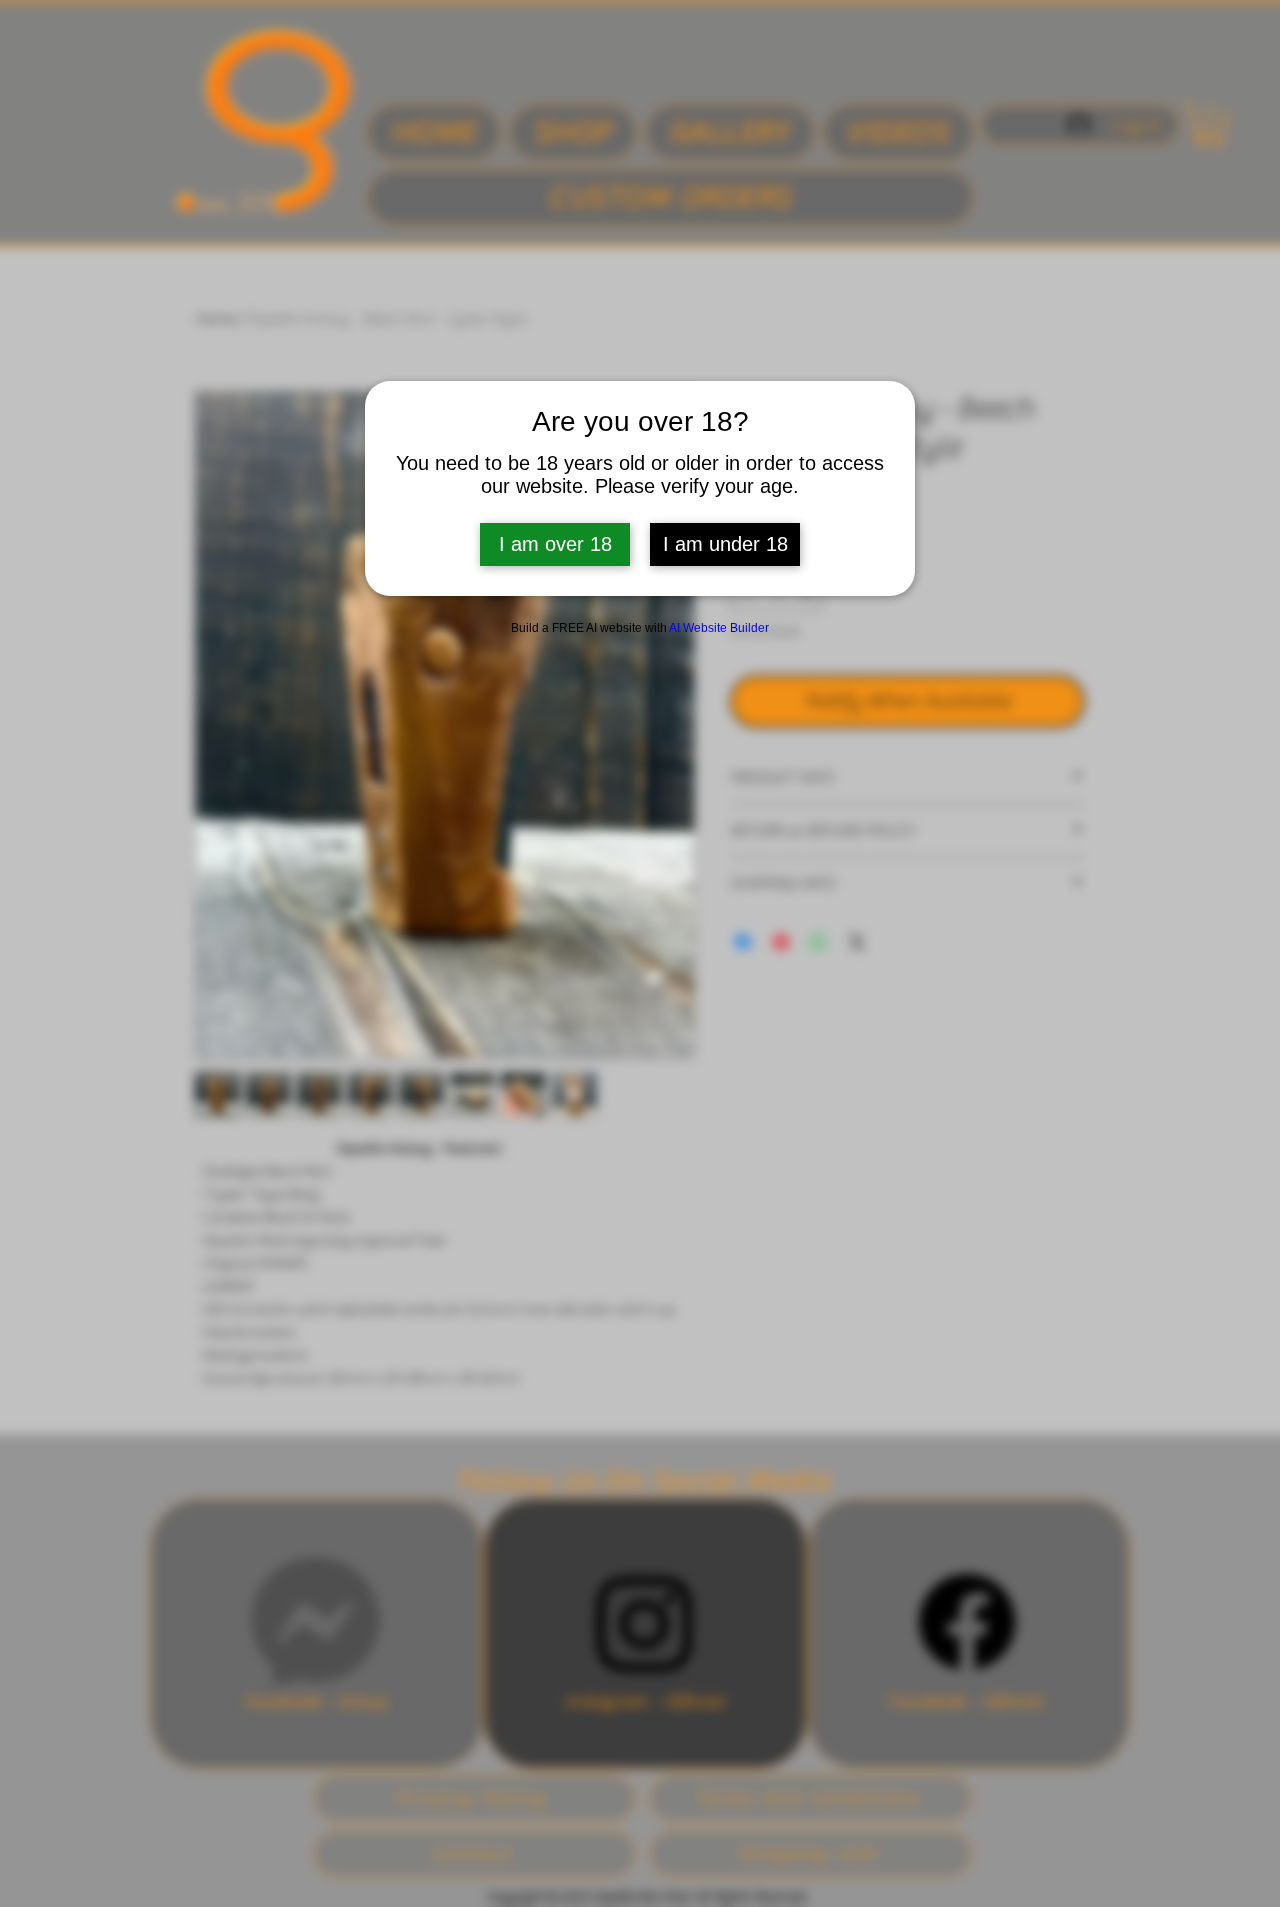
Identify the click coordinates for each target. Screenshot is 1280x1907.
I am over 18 (555, 544)
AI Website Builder (719, 628)
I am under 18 (725, 544)
